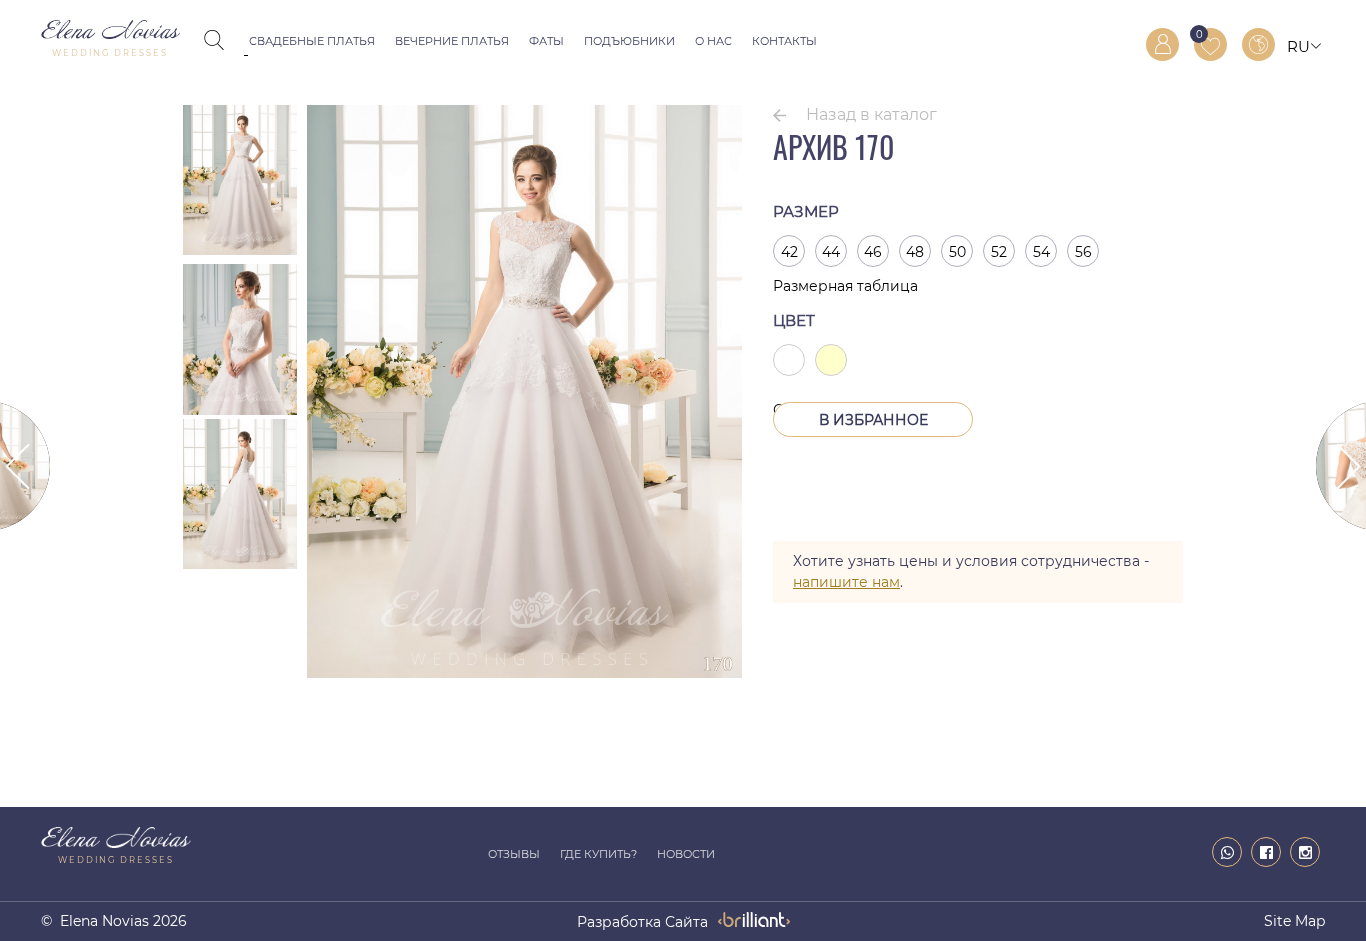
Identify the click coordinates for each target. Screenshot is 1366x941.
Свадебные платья (312, 41)
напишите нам (846, 582)
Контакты (784, 41)
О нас (713, 41)
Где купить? (598, 854)
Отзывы (514, 854)
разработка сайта (642, 922)
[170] (524, 673)
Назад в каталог (871, 114)
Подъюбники (629, 41)
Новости (686, 854)
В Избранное (873, 420)
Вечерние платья (452, 41)
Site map (1294, 921)
